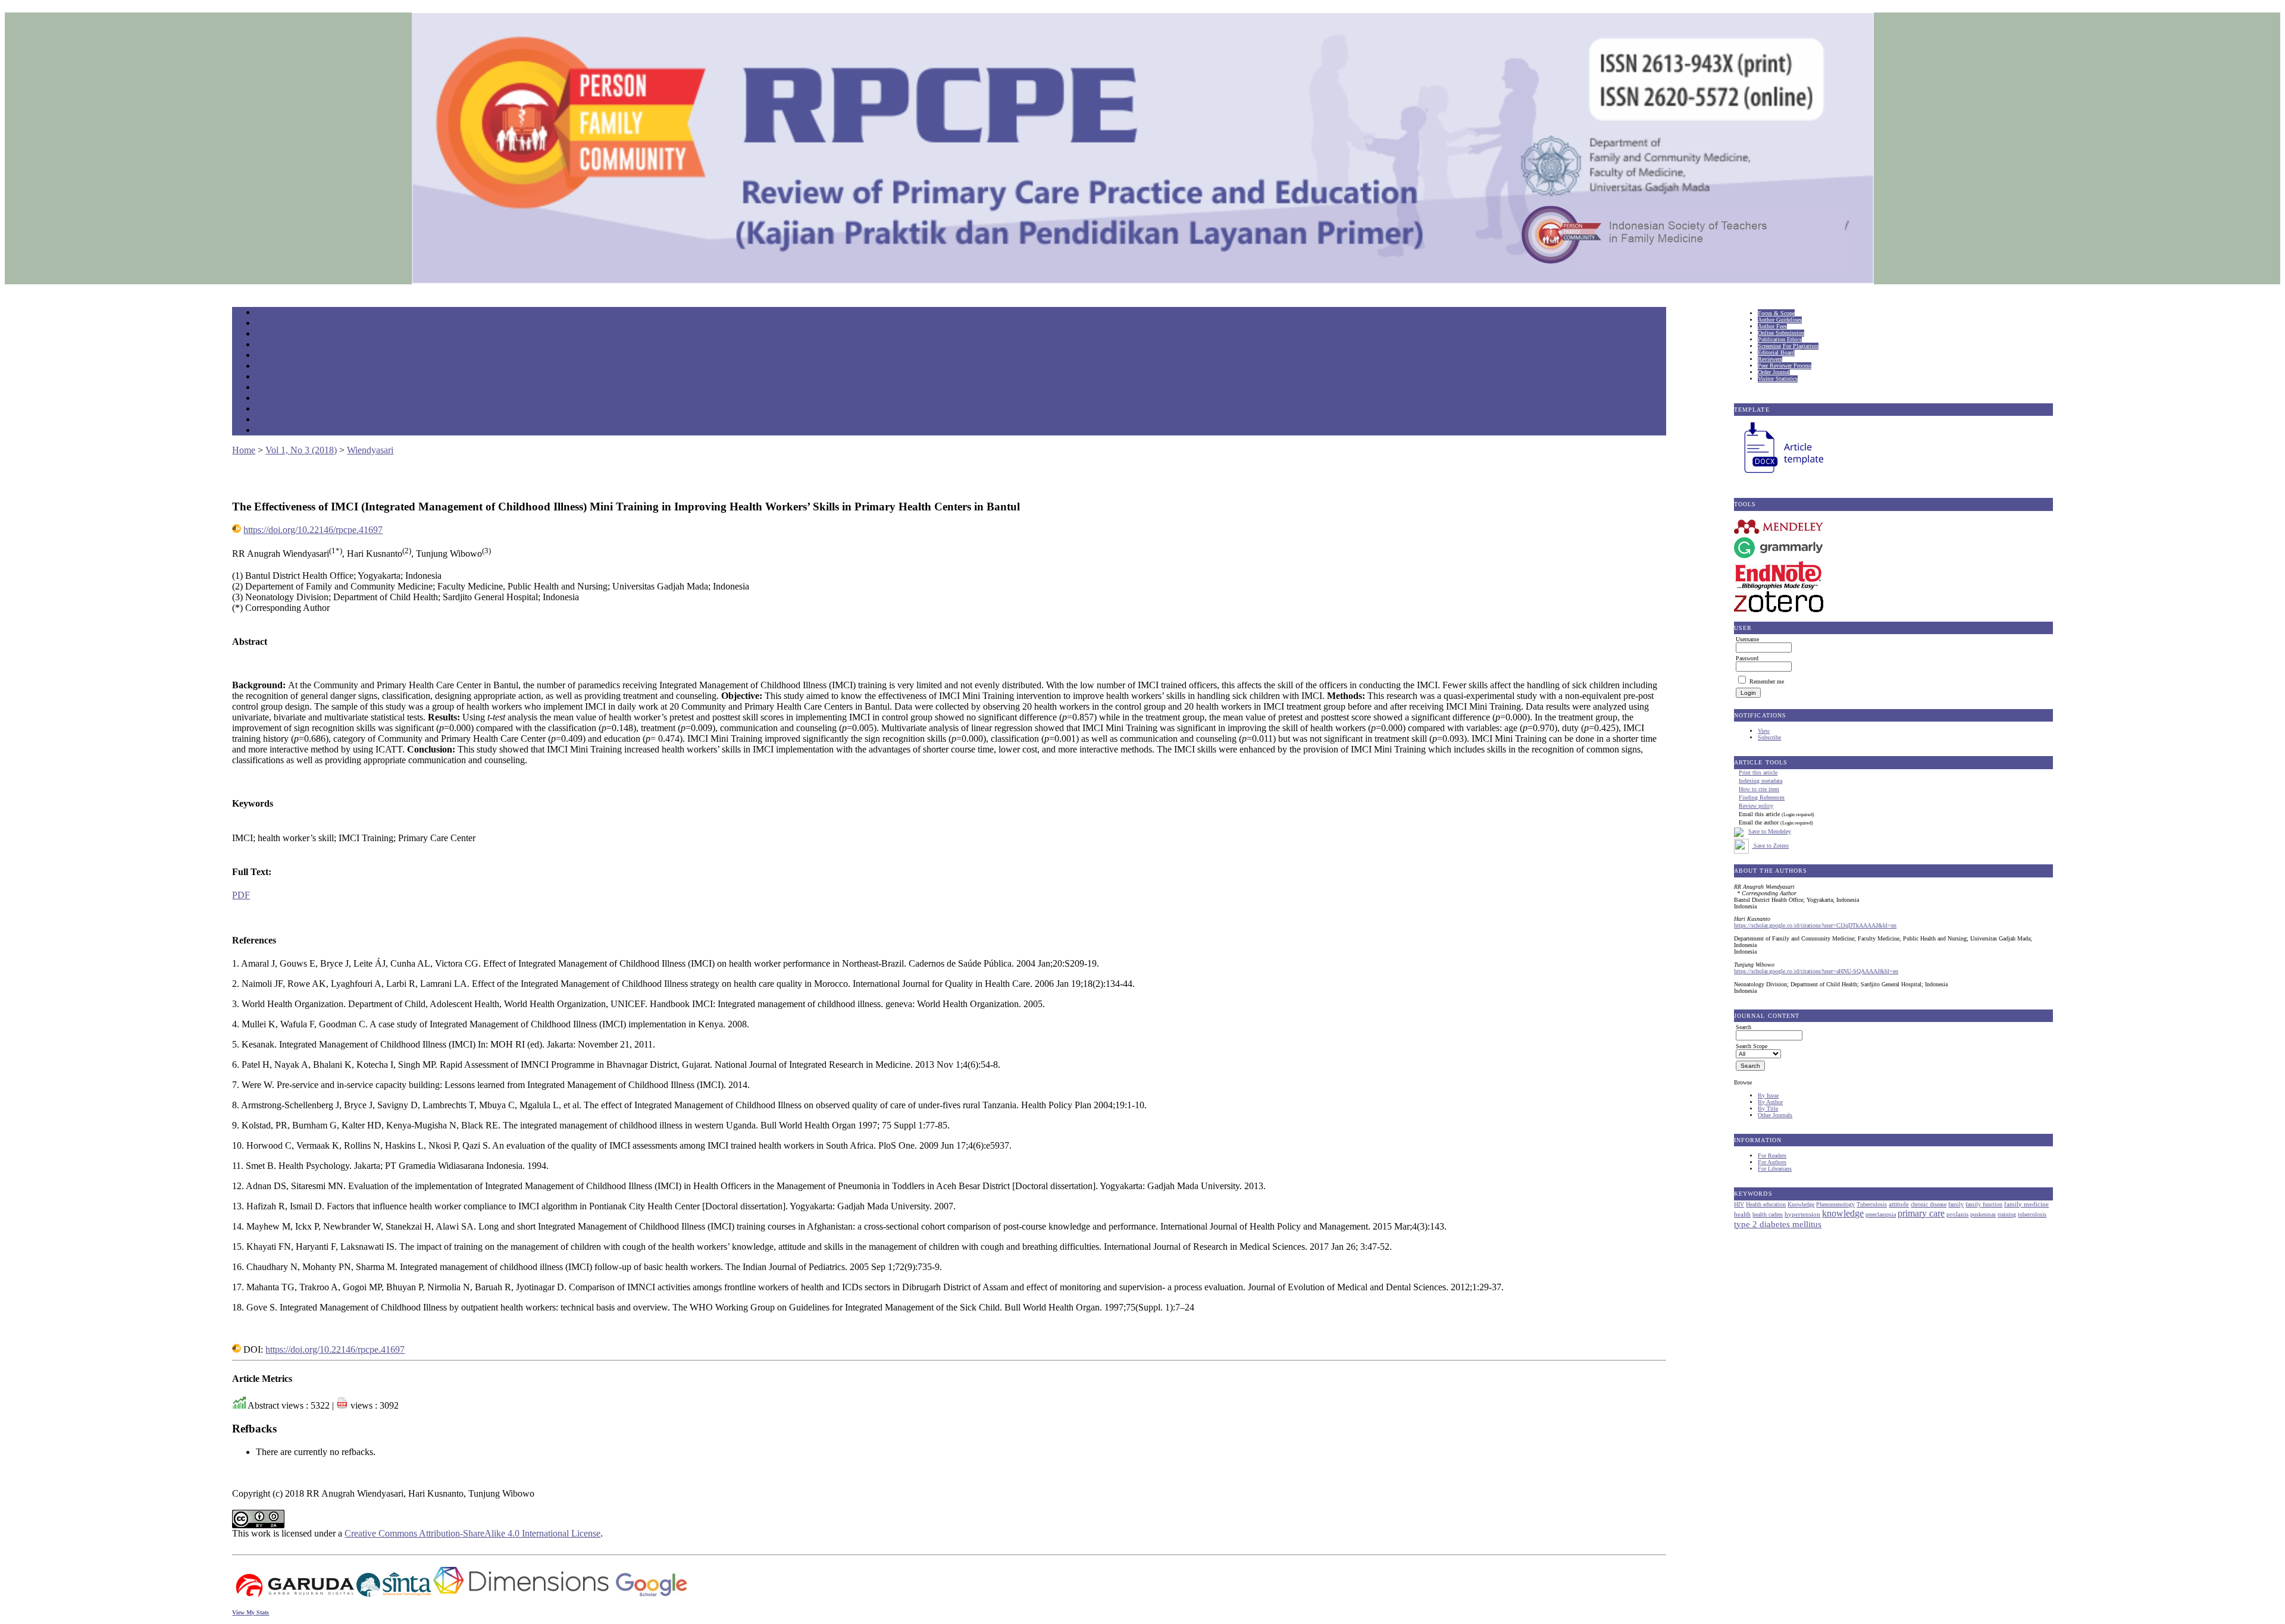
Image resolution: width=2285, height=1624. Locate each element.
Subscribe (1769, 737)
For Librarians (1775, 1169)
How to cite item (1759, 789)
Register (267, 345)
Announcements (277, 388)
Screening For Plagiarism (1788, 346)
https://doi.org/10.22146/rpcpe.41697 (313, 530)
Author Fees (1772, 326)
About (264, 324)
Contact (266, 431)
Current (266, 367)
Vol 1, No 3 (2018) (301, 450)
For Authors (1772, 1162)
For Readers (1772, 1156)
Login (264, 335)
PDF (241, 895)
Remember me (1767, 681)
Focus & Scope (1776, 313)
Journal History (277, 420)
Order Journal (1774, 372)
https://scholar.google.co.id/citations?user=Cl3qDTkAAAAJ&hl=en (1815, 925)
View (1764, 731)
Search (265, 356)
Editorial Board (1776, 352)
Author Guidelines (1780, 320)
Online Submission (1781, 333)
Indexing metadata (1760, 781)
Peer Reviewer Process (1785, 366)
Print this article (1758, 772)
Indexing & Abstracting (287, 410)
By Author (1770, 1102)
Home (264, 313)
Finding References (1762, 797)
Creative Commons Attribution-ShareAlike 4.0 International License (472, 1533)
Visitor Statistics (1778, 379)
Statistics (268, 399)
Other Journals (1775, 1115)
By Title (1768, 1109)
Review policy (1756, 806)
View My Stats (251, 1612)
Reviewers (1770, 359)
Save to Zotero (1770, 846)
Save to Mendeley (1770, 831)
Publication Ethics (1780, 339)
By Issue (1768, 1095)
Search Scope (1752, 1046)
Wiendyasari (370, 450)
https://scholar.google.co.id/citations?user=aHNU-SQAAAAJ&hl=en (1816, 971)
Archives (267, 377)
